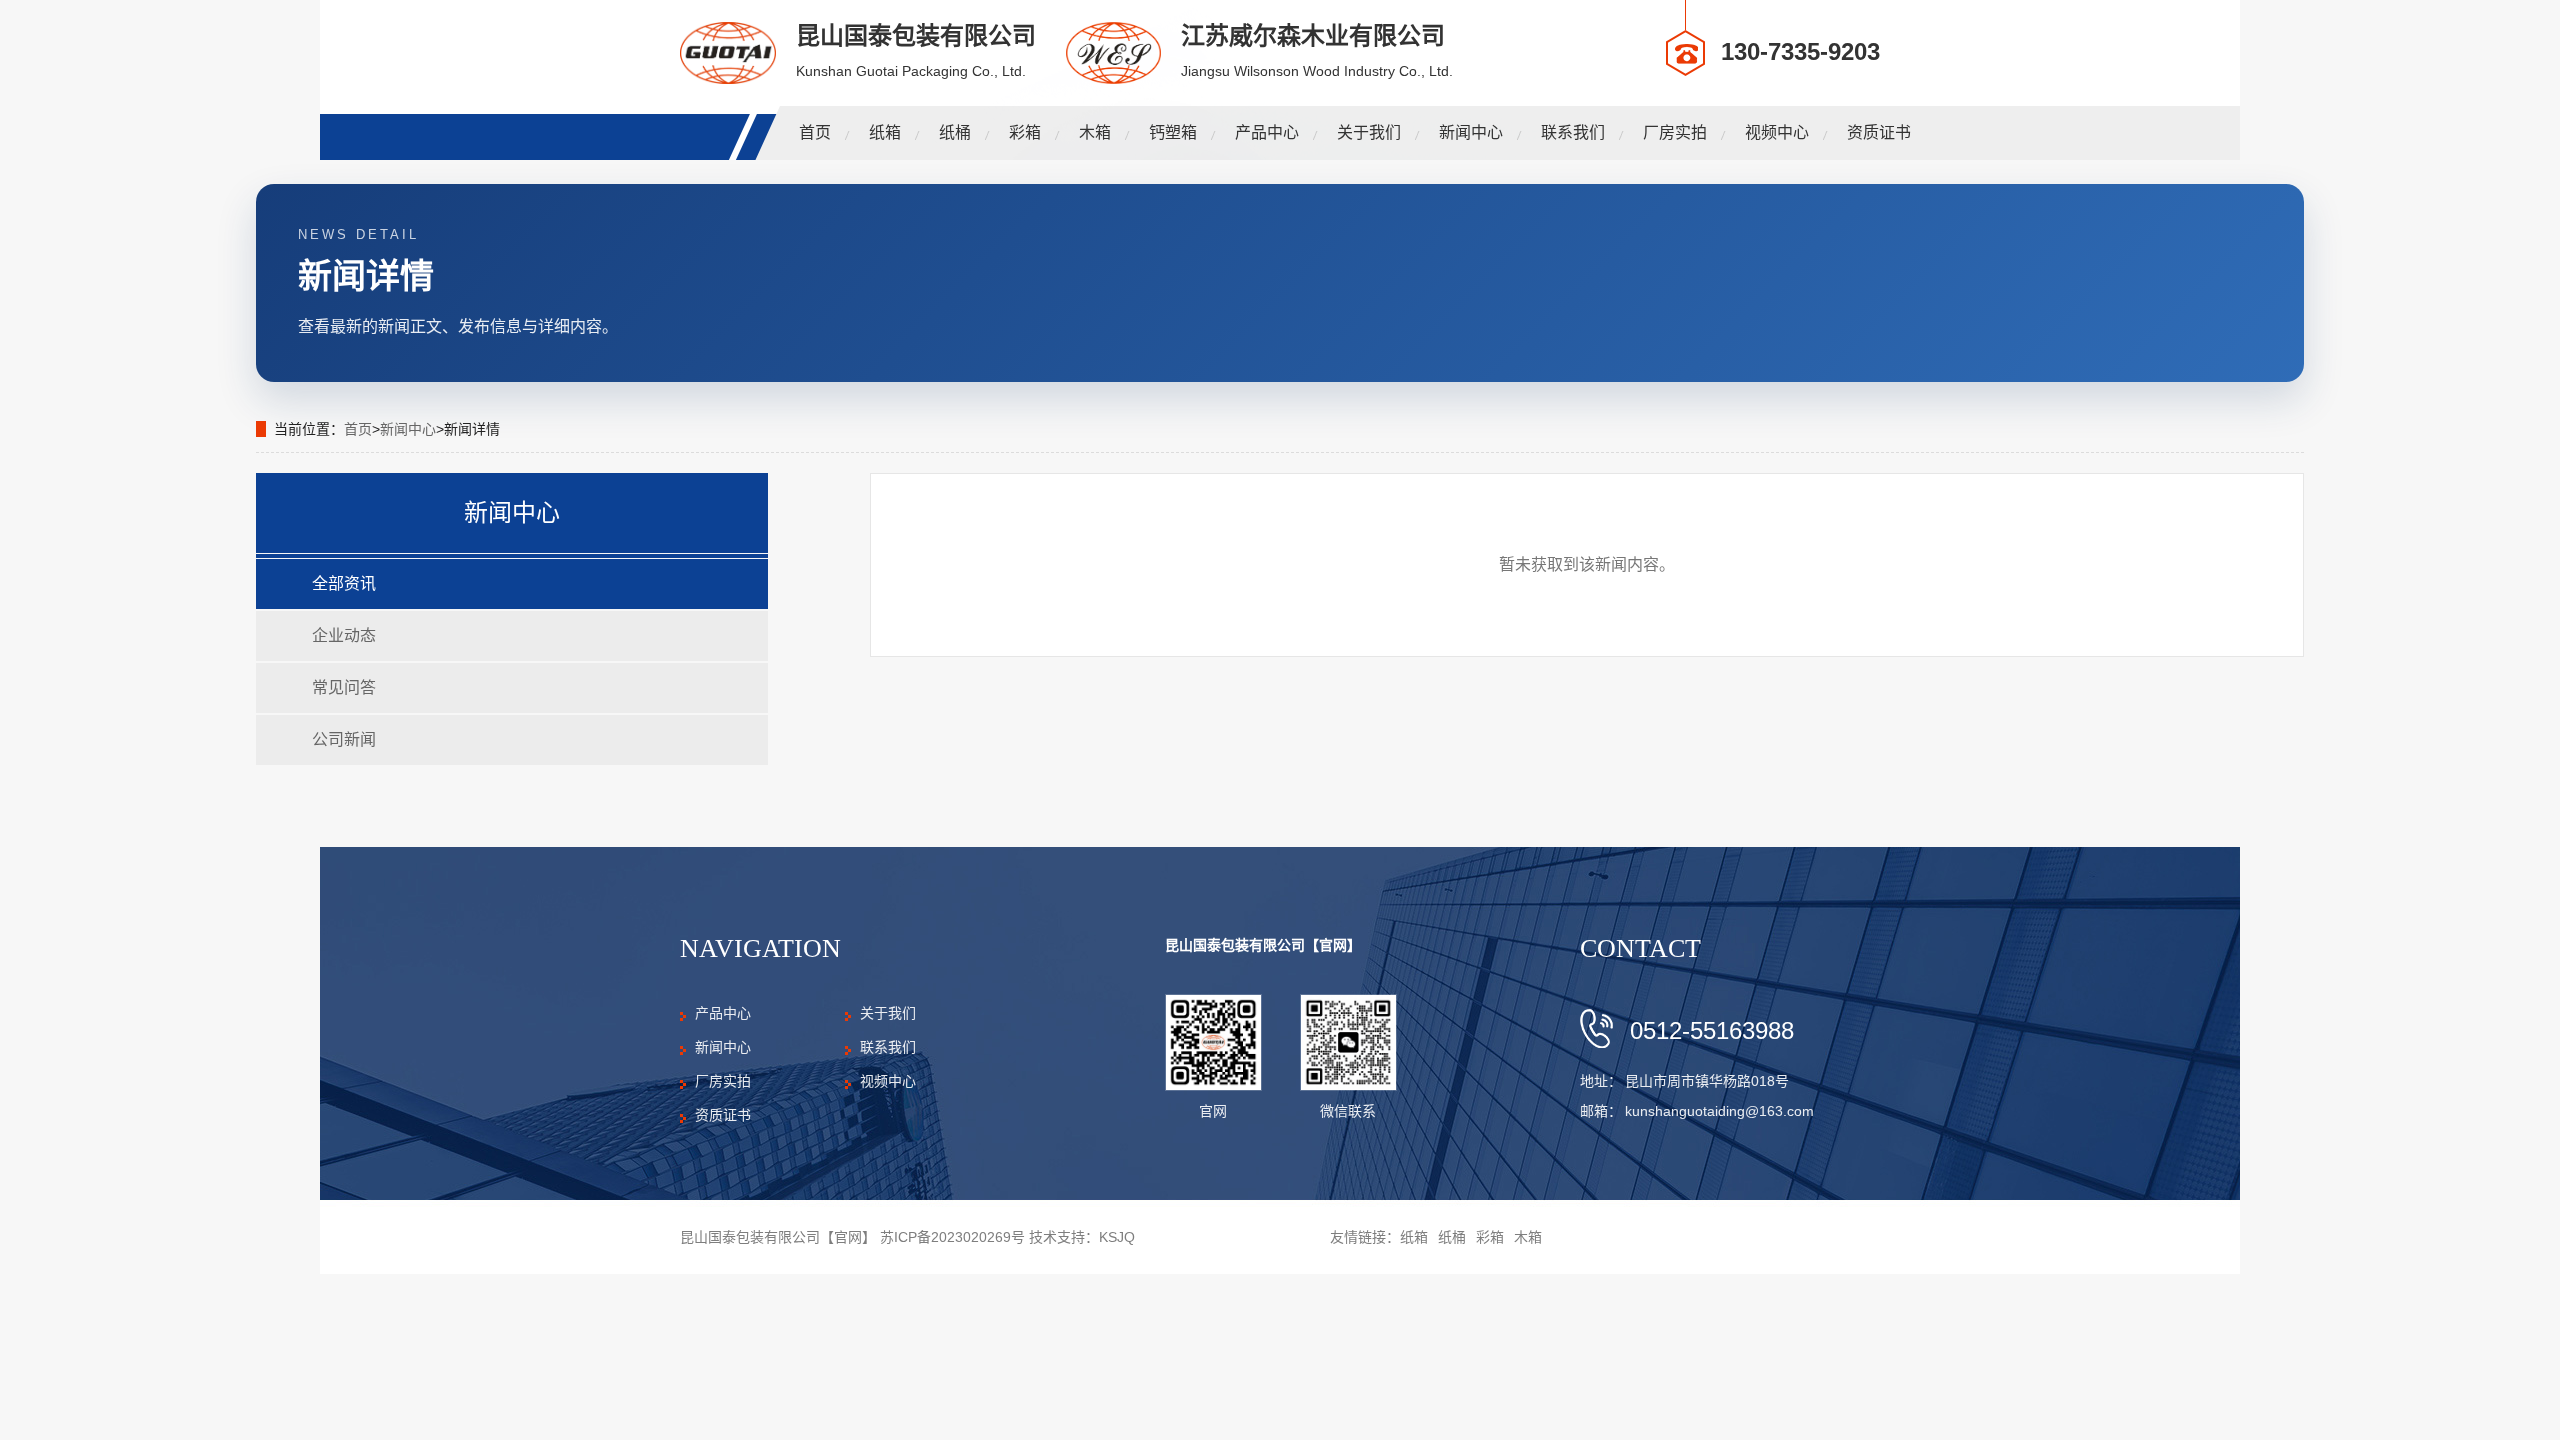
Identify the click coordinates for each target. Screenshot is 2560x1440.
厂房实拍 (1675, 132)
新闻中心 (1471, 132)
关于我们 (1369, 132)
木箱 (1095, 132)
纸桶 (955, 132)
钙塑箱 (1173, 132)
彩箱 (1025, 132)
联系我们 (1573, 132)
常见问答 (344, 687)
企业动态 (344, 635)
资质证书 (1879, 132)
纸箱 (885, 132)
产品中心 (1267, 132)
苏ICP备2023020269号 (952, 1237)
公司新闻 (344, 739)
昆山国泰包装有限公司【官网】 (1263, 945)
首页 (815, 132)
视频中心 (1777, 132)
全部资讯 (344, 583)
